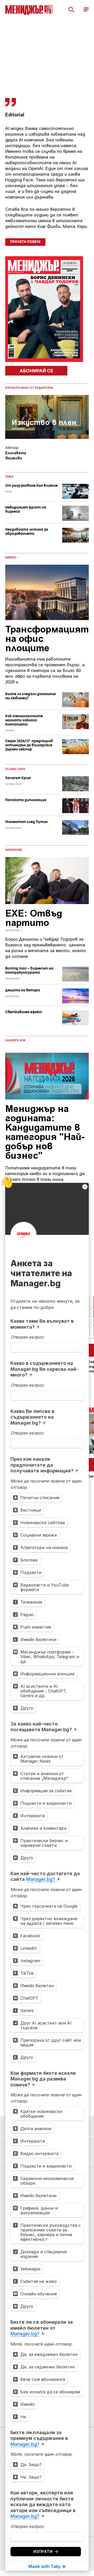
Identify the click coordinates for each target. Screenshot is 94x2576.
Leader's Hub (15, 1040)
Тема (9, 477)
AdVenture (14, 850)
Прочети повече (25, 242)
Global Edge (15, 769)
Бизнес (11, 558)
